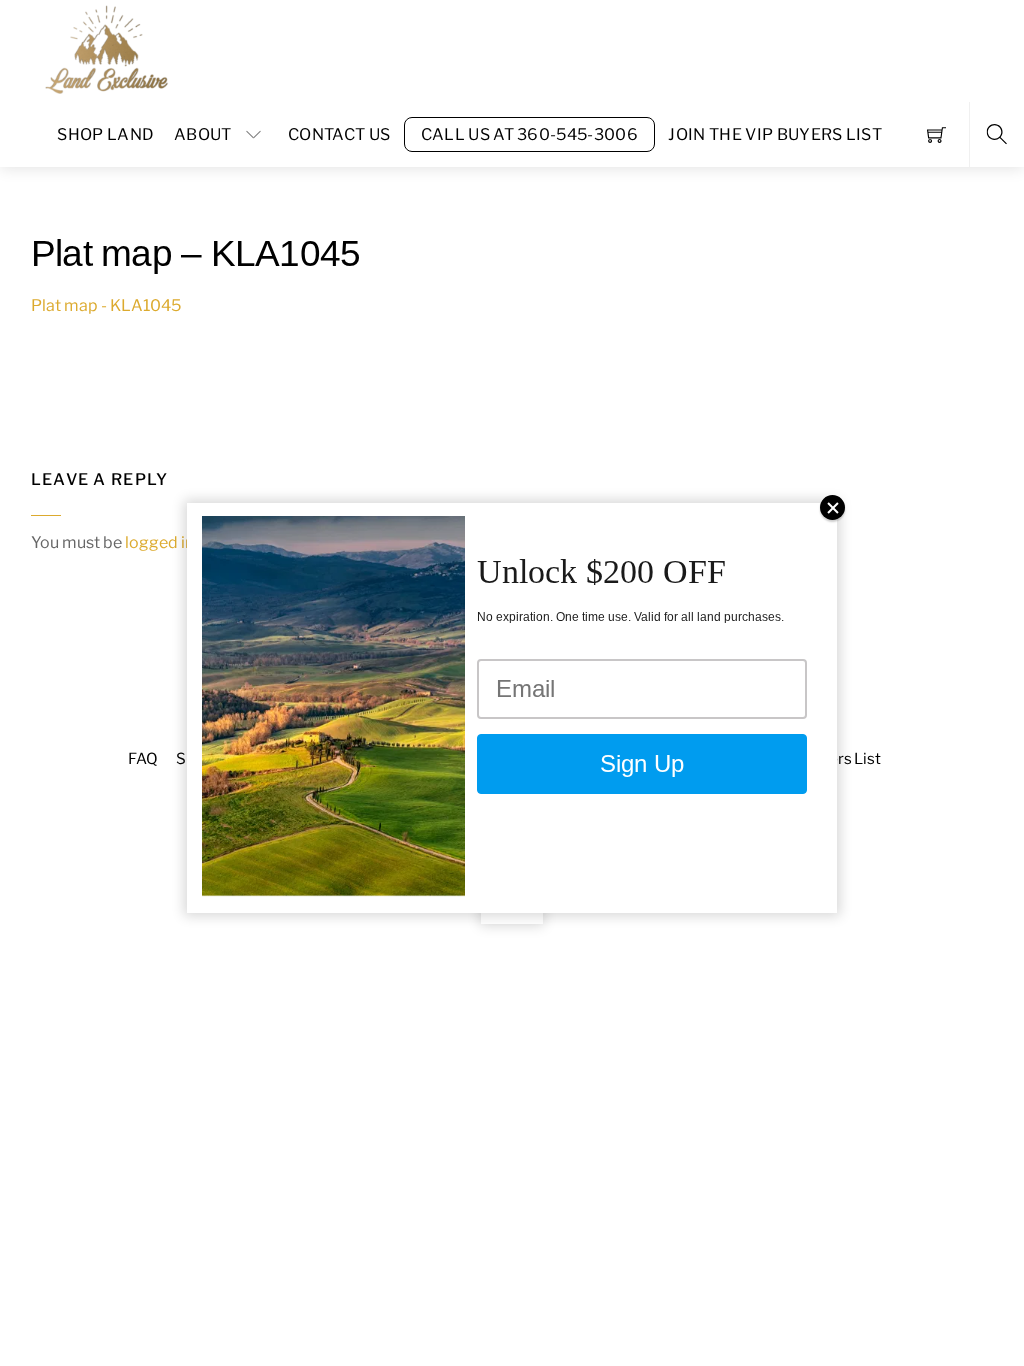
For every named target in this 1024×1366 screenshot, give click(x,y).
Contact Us (339, 134)
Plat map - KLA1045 (106, 305)
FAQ (143, 758)
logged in (159, 542)
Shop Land (105, 134)
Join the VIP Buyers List (775, 134)
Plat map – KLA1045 (196, 253)
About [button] (203, 134)
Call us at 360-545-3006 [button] (529, 134)
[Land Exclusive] (103, 48)
